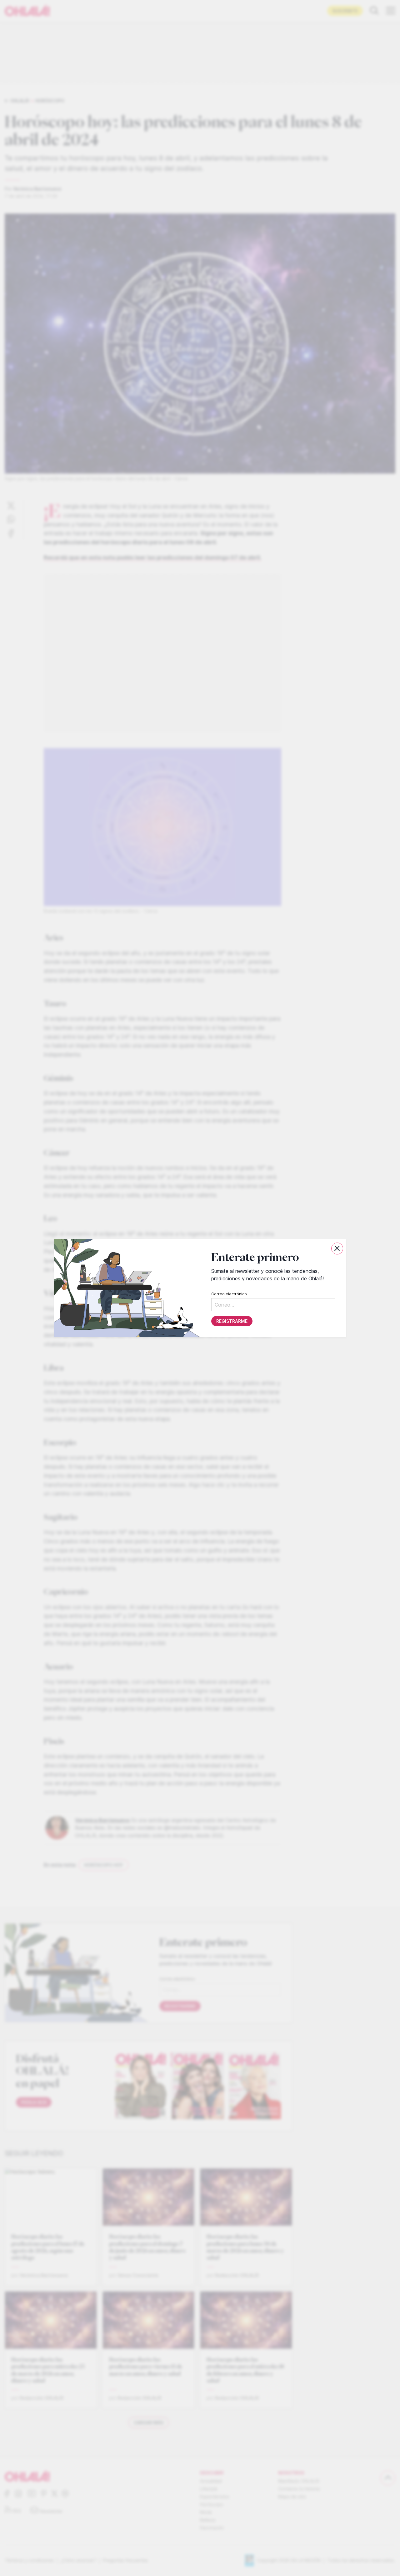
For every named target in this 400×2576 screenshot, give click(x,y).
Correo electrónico (229, 1294)
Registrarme (232, 1321)
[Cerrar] (337, 1249)
